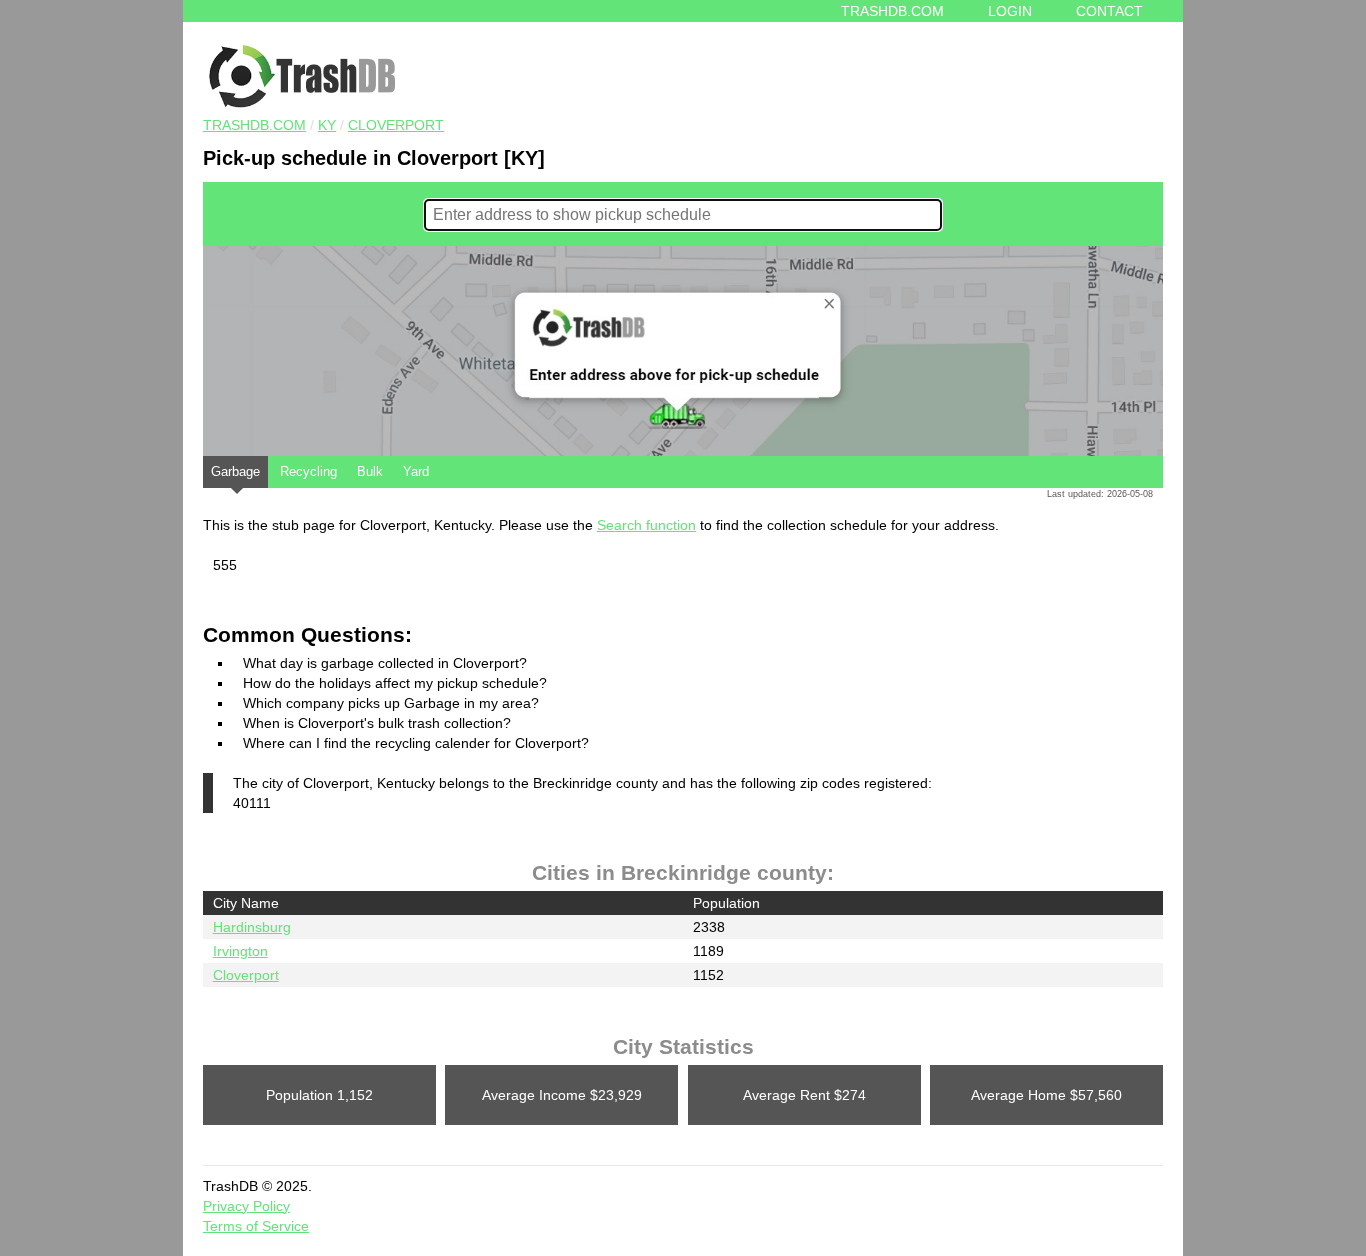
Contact (1109, 11)
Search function (646, 525)
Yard (416, 471)
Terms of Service (256, 1226)
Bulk (370, 471)
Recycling (308, 471)
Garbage (235, 471)
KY (327, 125)
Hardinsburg (252, 927)
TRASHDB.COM (254, 125)
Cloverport (396, 125)
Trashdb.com (892, 11)
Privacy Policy (246, 1206)
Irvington (240, 951)
